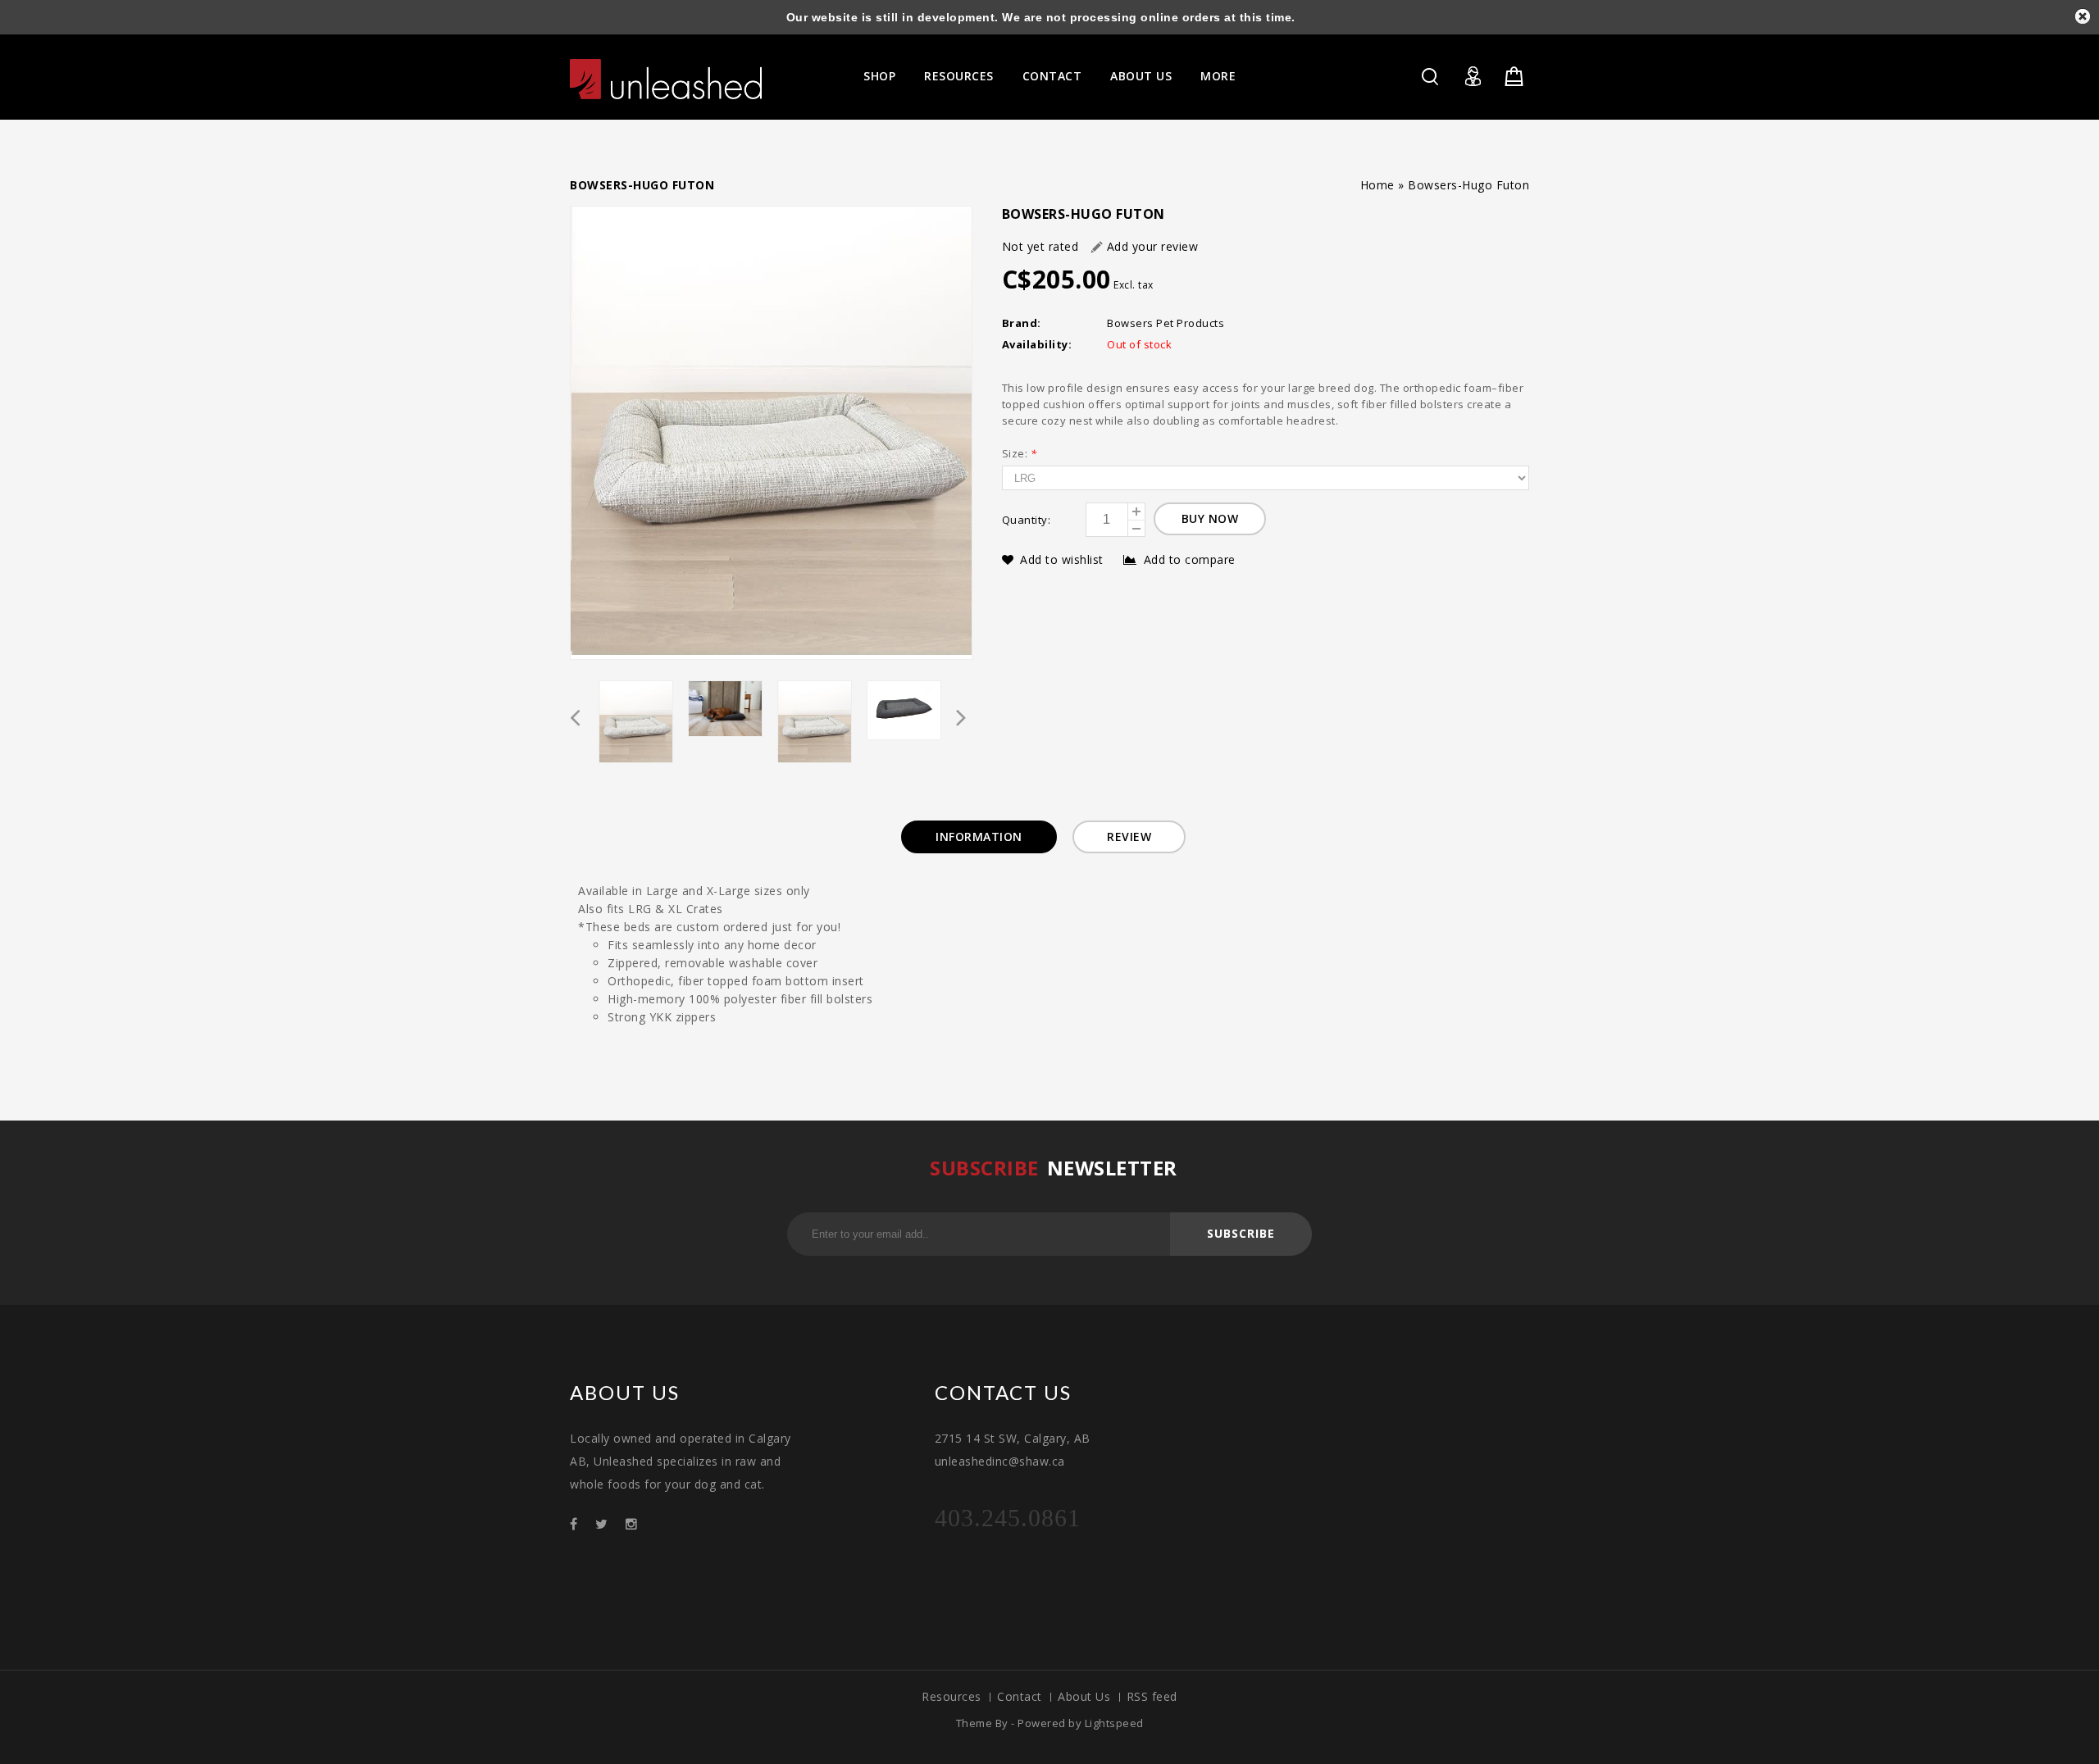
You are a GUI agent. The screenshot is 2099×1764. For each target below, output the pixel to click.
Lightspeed (1114, 1723)
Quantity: (1027, 520)
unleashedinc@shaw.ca (1000, 1461)
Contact (1052, 76)
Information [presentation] (979, 837)
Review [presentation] (1129, 837)
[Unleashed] (666, 79)
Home (1377, 185)
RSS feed (1152, 1696)
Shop (879, 76)
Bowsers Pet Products (1166, 323)
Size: (1020, 453)
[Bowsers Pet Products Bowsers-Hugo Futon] (771, 433)
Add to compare (1190, 559)
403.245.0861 (1008, 1518)
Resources (959, 76)
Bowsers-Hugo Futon (1468, 185)
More (1218, 76)
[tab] (979, 837)
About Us (1141, 76)
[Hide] (2083, 16)
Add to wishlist (1063, 559)
